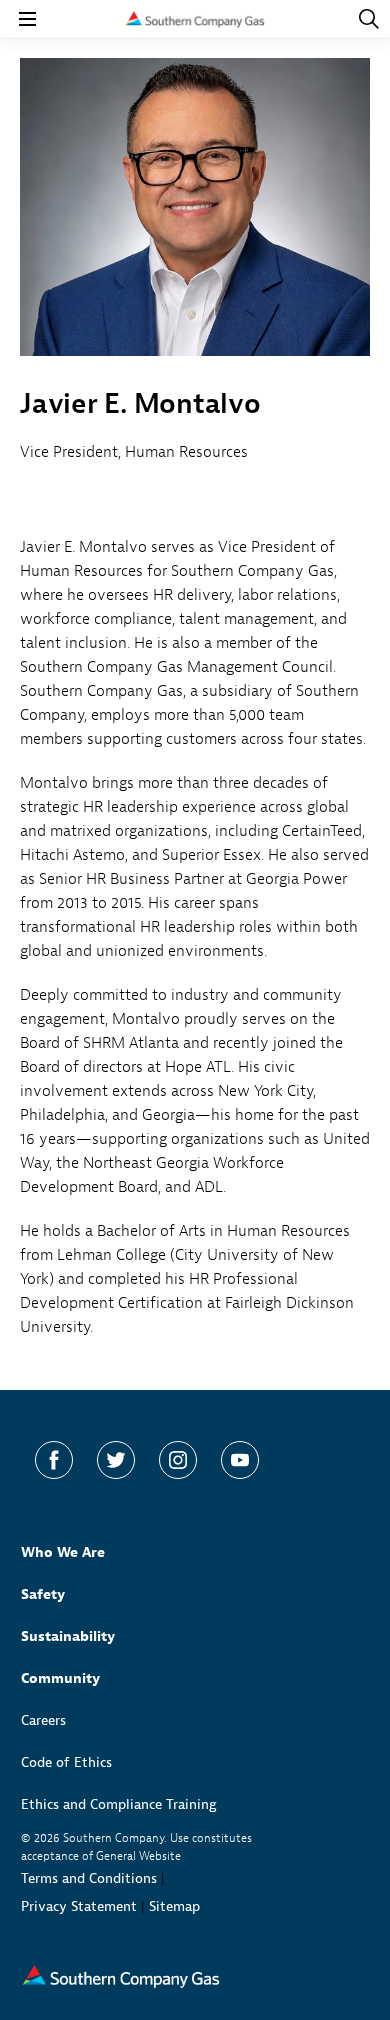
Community (60, 1678)
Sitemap (174, 1906)
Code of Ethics (66, 1762)
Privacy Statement (79, 1906)
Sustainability (68, 1636)
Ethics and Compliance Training (119, 1804)
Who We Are (63, 1552)
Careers (43, 1720)
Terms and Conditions (89, 1878)
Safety (43, 1594)
